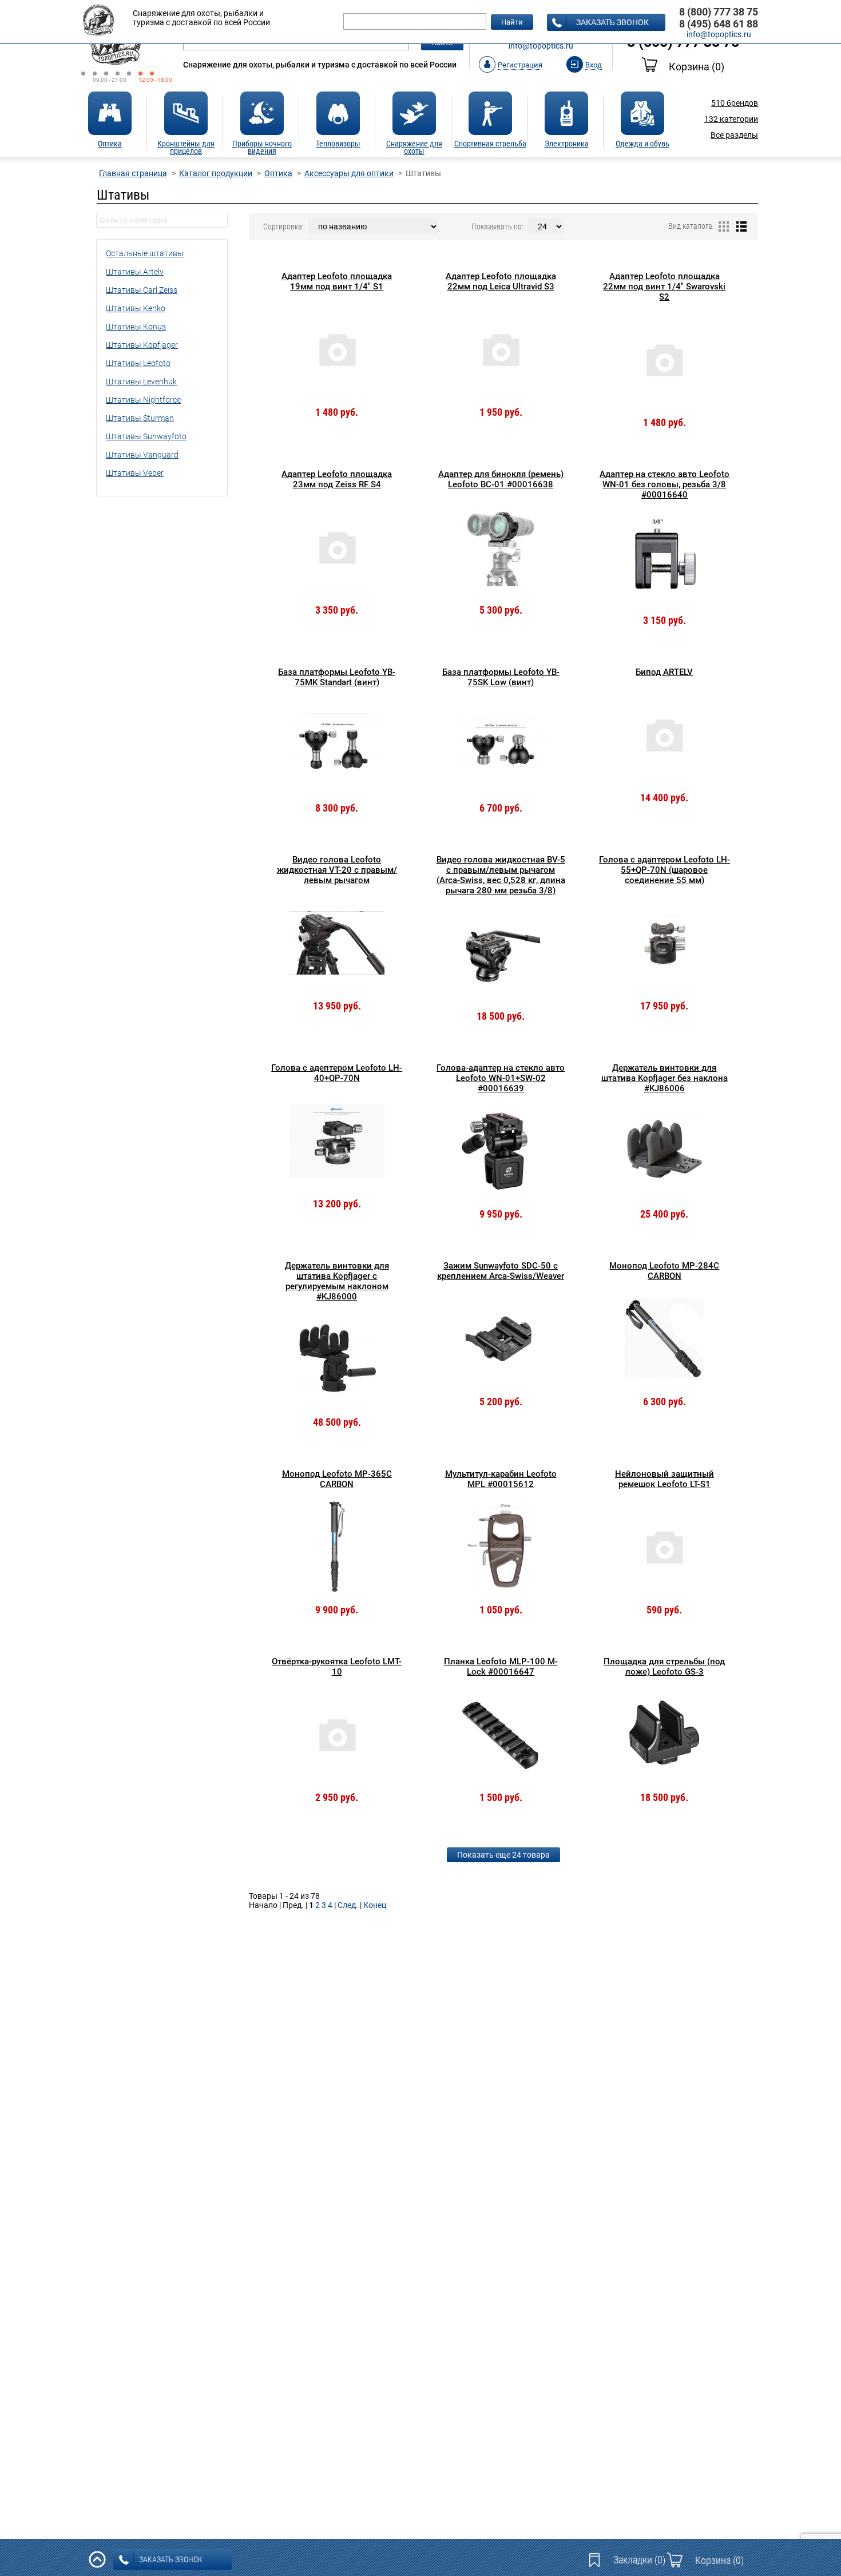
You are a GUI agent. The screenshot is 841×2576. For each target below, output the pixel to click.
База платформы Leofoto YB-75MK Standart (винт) (337, 677)
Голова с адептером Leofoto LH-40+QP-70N (337, 1073)
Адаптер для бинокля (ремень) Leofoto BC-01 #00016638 (501, 479)
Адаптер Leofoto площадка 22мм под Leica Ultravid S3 (501, 281)
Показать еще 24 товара (503, 1855)
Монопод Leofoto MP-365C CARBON (337, 1479)
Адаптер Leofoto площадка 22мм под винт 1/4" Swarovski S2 (664, 287)
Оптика (278, 173)
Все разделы (734, 135)
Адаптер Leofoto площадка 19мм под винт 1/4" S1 (337, 281)
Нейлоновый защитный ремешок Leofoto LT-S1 (665, 1479)
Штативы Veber (135, 473)
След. (348, 1905)
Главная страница (133, 173)
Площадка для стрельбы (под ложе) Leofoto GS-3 (664, 1667)
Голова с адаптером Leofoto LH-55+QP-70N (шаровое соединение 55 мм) (665, 870)
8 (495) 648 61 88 (719, 24)
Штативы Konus (136, 327)
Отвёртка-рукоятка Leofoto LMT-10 (337, 1667)
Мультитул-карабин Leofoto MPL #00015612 (501, 1479)
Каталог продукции (216, 173)
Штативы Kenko (136, 308)
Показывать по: (497, 226)
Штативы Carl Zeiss (142, 290)
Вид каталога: (691, 226)
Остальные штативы (145, 253)
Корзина (697, 67)
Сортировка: (283, 226)
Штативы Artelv (135, 272)
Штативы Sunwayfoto (146, 436)
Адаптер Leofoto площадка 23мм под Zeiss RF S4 (337, 479)
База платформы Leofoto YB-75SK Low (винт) (501, 677)
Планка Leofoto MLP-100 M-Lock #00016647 (501, 1667)
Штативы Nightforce (143, 400)
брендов (735, 103)
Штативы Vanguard (142, 455)
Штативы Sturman (140, 418)
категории (731, 119)
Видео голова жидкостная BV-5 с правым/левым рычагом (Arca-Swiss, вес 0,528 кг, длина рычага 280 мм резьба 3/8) (501, 875)
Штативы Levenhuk (141, 381)
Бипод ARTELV (664, 672)
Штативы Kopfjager (142, 345)
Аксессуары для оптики (349, 173)
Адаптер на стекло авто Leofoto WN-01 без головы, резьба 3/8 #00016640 (665, 484)
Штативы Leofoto (138, 363)
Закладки (639, 2560)
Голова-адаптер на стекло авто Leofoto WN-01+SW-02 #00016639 (501, 1078)
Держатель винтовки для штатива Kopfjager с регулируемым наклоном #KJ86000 (337, 1281)
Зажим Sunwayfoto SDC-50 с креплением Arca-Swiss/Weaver (501, 1271)
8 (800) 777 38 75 (719, 12)
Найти (512, 22)
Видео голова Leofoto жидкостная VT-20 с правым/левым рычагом (337, 870)
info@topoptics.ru (541, 46)
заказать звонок (612, 22)
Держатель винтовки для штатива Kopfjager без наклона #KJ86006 (665, 1078)
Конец (375, 1905)
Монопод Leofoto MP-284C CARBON (664, 1271)
